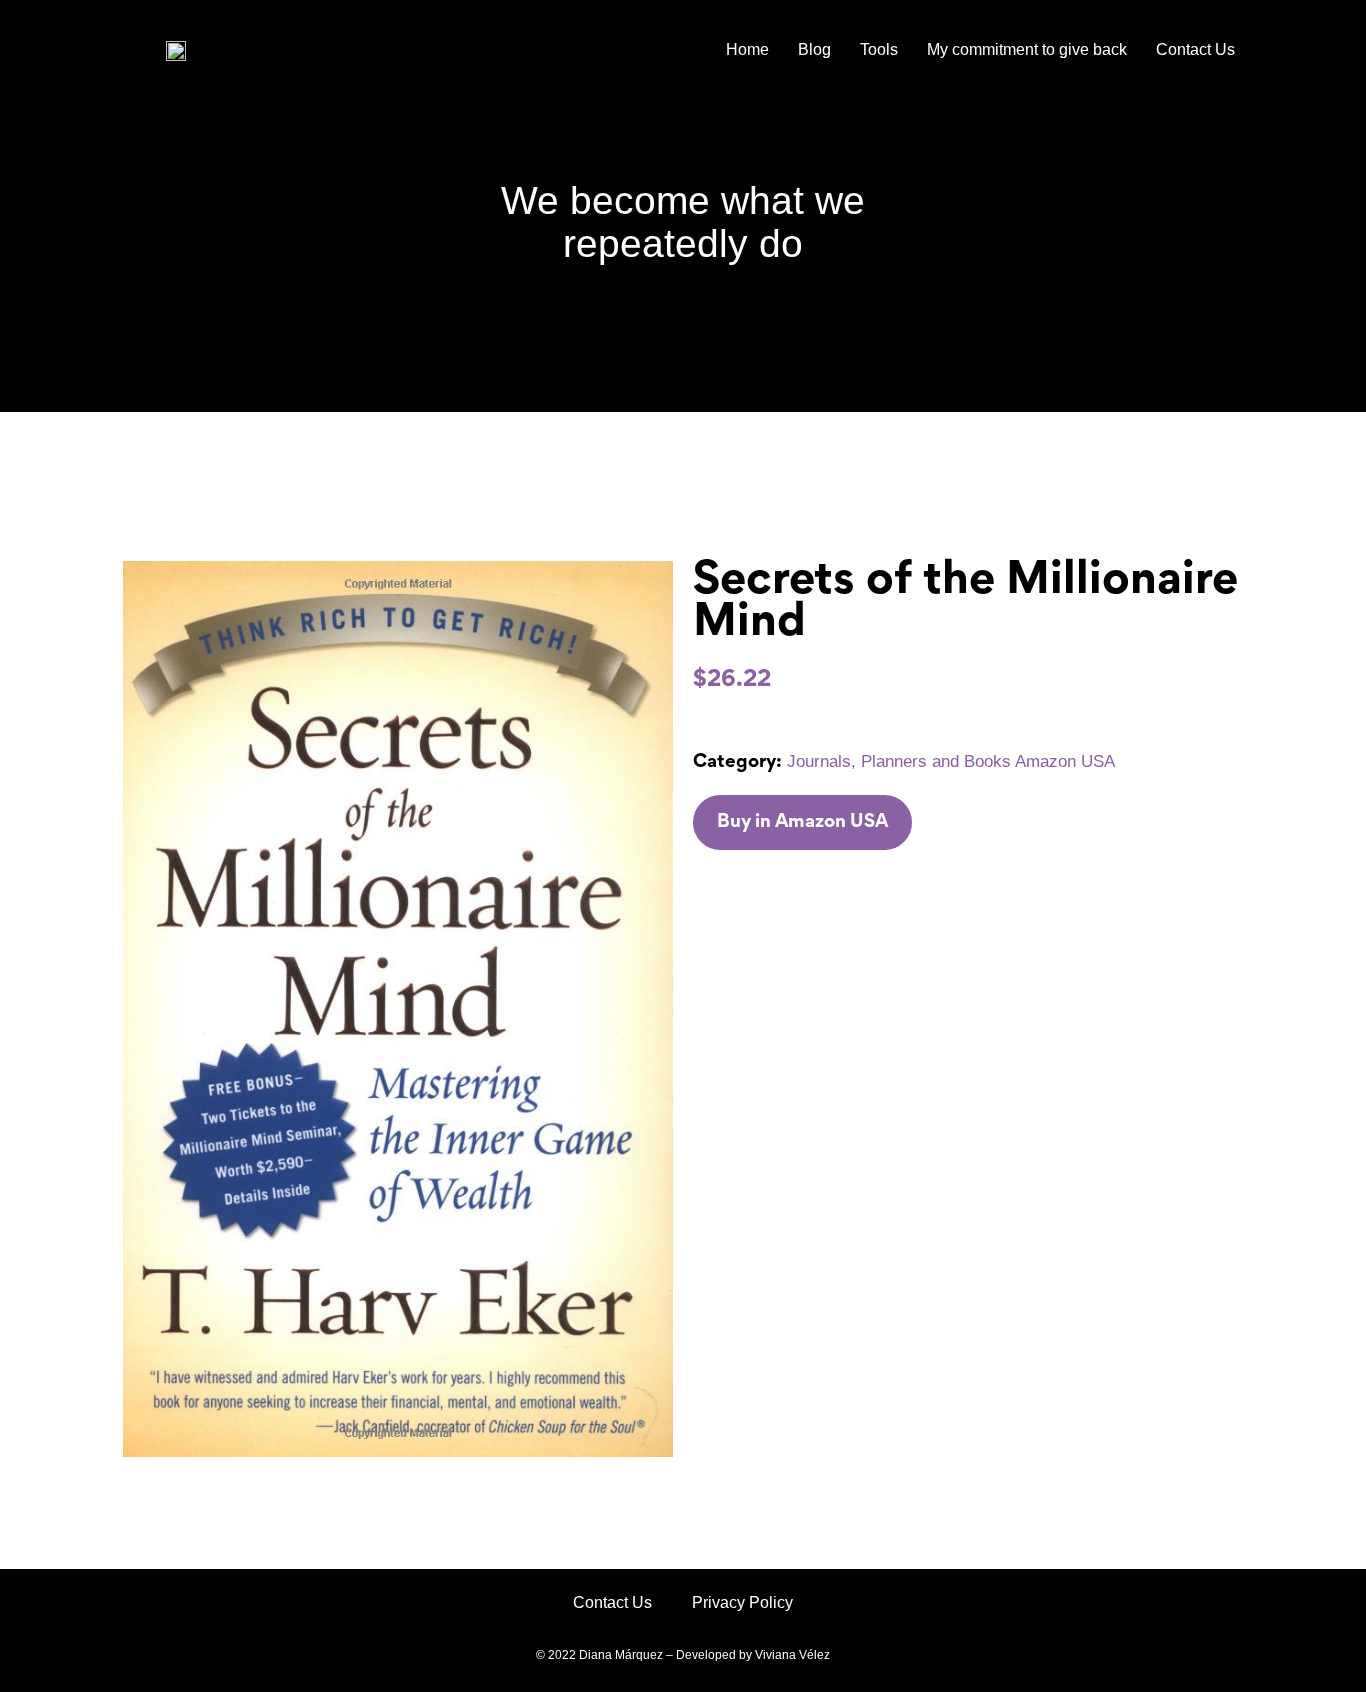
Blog (814, 49)
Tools (879, 49)
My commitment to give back (1027, 49)
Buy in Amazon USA (802, 822)
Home (747, 49)
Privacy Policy (742, 1602)
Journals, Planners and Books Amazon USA (951, 761)
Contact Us (1195, 49)
